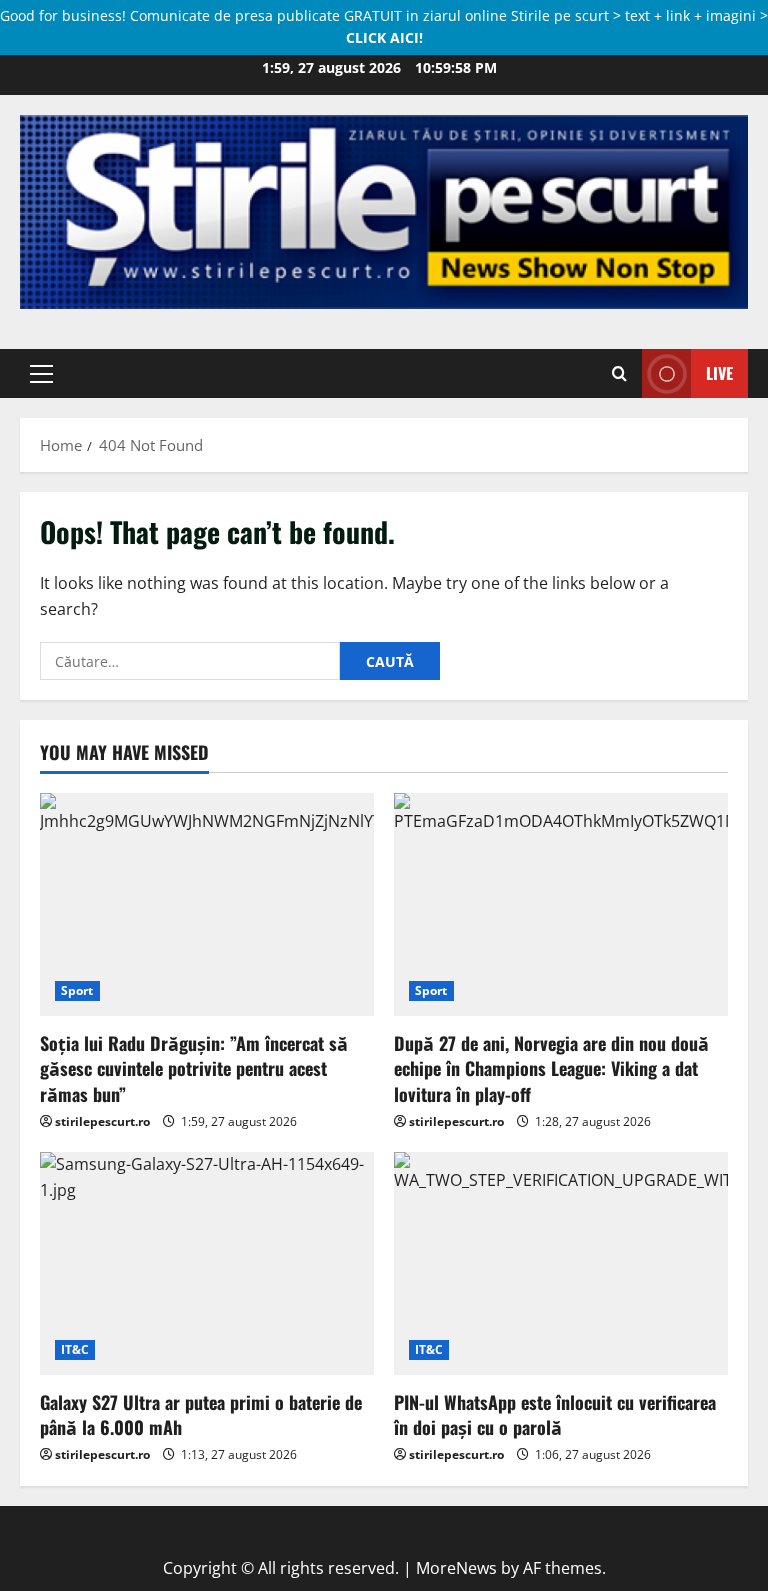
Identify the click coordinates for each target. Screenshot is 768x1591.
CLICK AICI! (384, 37)
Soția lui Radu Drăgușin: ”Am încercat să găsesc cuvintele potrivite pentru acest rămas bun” (194, 1068)
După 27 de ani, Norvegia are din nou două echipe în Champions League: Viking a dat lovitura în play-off (551, 1068)
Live (719, 373)
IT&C (75, 1349)
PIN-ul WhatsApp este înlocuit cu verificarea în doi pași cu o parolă (555, 1414)
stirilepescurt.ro (102, 1121)
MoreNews (456, 1568)
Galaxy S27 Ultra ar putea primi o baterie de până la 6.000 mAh (201, 1414)
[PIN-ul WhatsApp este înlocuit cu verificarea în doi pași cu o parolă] (561, 1263)
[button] (41, 373)
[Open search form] (619, 373)
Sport (77, 990)
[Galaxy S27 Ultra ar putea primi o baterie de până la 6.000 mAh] (207, 1263)
